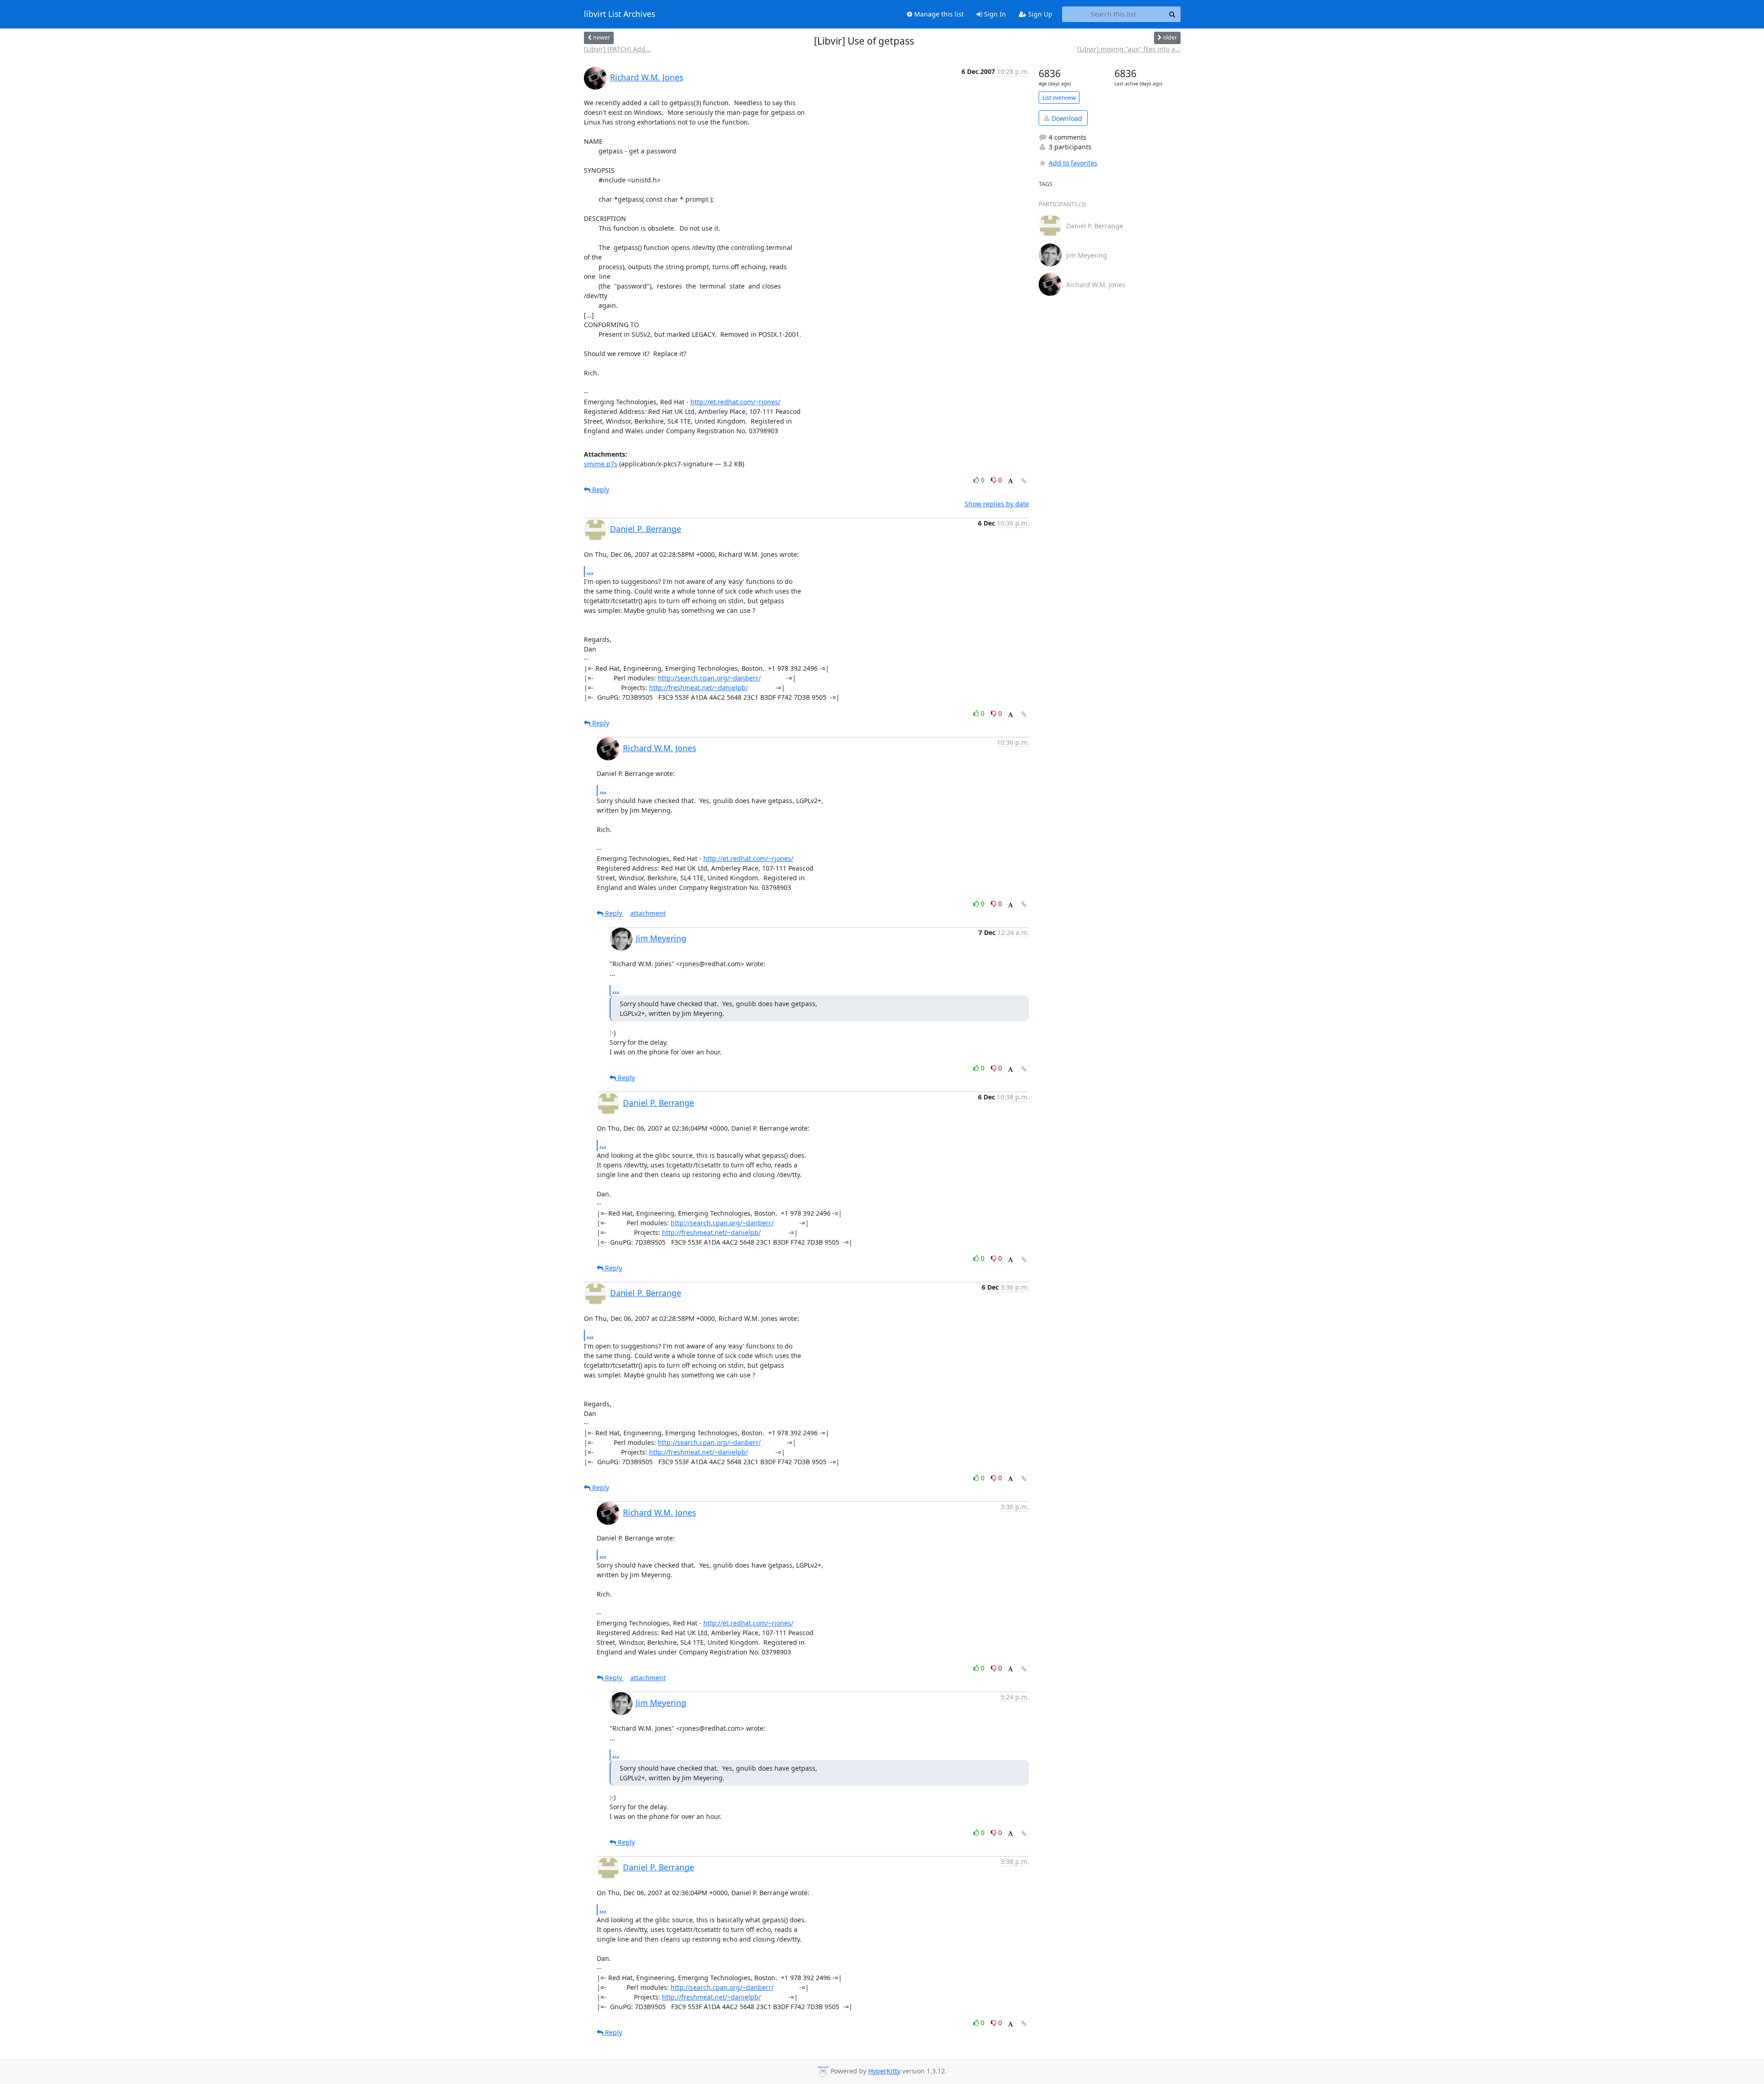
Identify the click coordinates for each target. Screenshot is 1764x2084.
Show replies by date (997, 504)
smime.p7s (601, 464)
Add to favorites (1073, 163)
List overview (1059, 98)
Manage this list (938, 14)
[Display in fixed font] (1010, 481)
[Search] (1172, 14)
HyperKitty (884, 2071)
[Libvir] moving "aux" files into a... (1129, 49)
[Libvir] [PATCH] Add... (617, 49)
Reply (600, 490)
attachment (648, 913)
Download (1066, 118)
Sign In (994, 14)
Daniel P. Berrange (646, 529)
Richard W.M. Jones (647, 77)
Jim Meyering (661, 938)
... (590, 571)
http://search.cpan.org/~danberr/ (709, 678)
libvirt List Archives (619, 14)
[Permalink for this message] (1024, 481)
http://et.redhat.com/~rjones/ (735, 402)
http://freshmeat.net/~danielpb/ (698, 688)
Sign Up (1039, 14)
